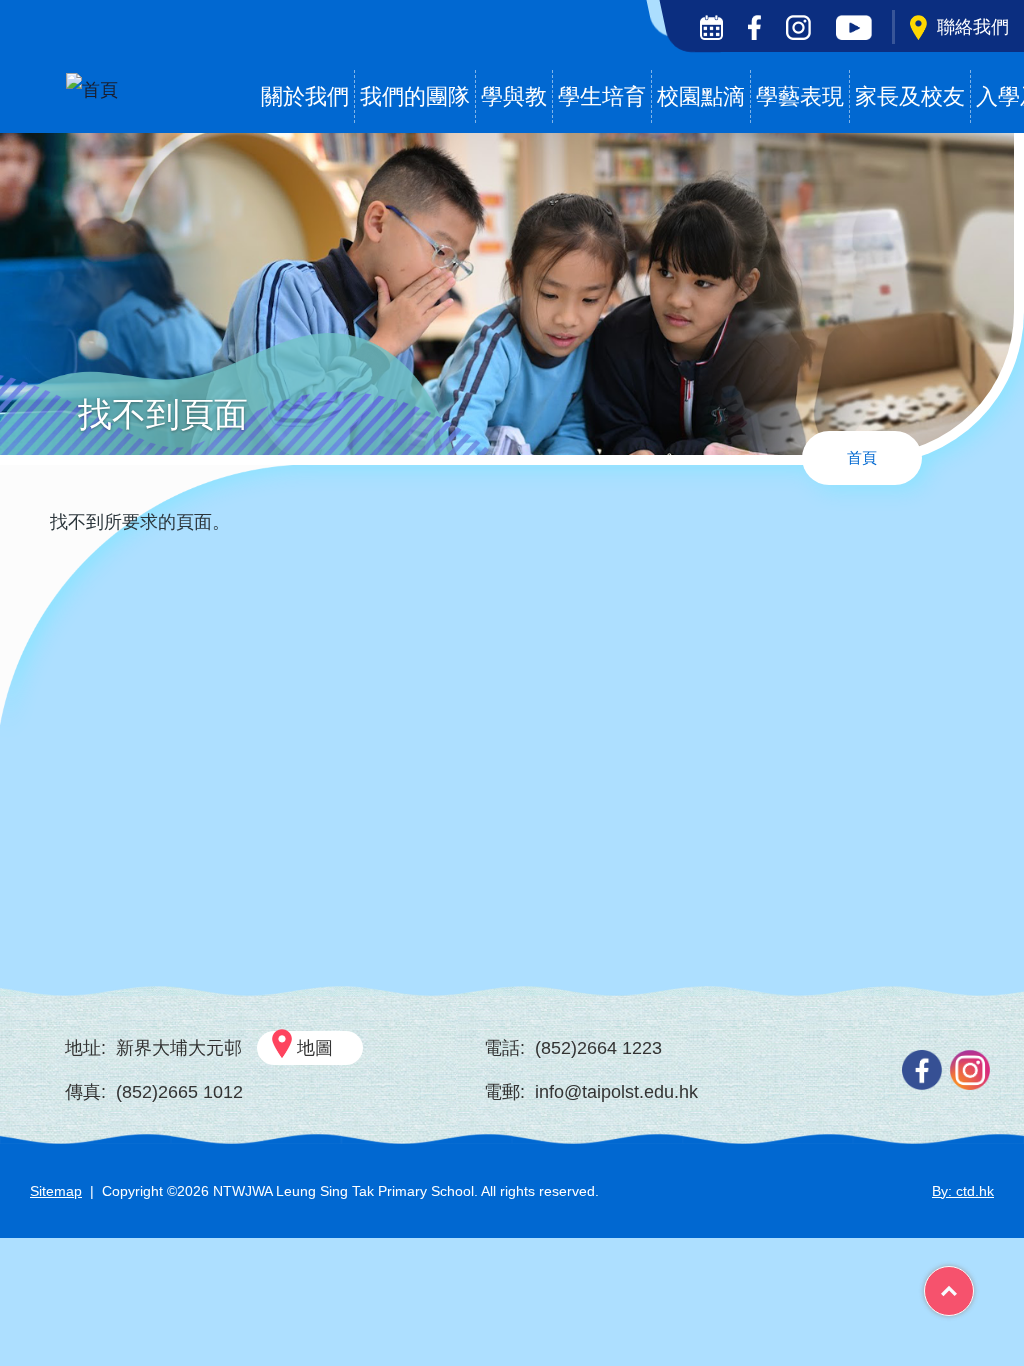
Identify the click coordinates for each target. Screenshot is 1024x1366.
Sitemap (56, 1191)
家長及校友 (910, 96)
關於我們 (305, 96)
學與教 (514, 96)
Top (973, 1284)
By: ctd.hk (963, 1191)
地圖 (315, 1048)
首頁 (862, 457)
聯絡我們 (973, 27)
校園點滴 (701, 96)
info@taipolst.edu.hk (616, 1092)
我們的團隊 (415, 96)
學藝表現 (800, 96)
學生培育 (602, 96)
